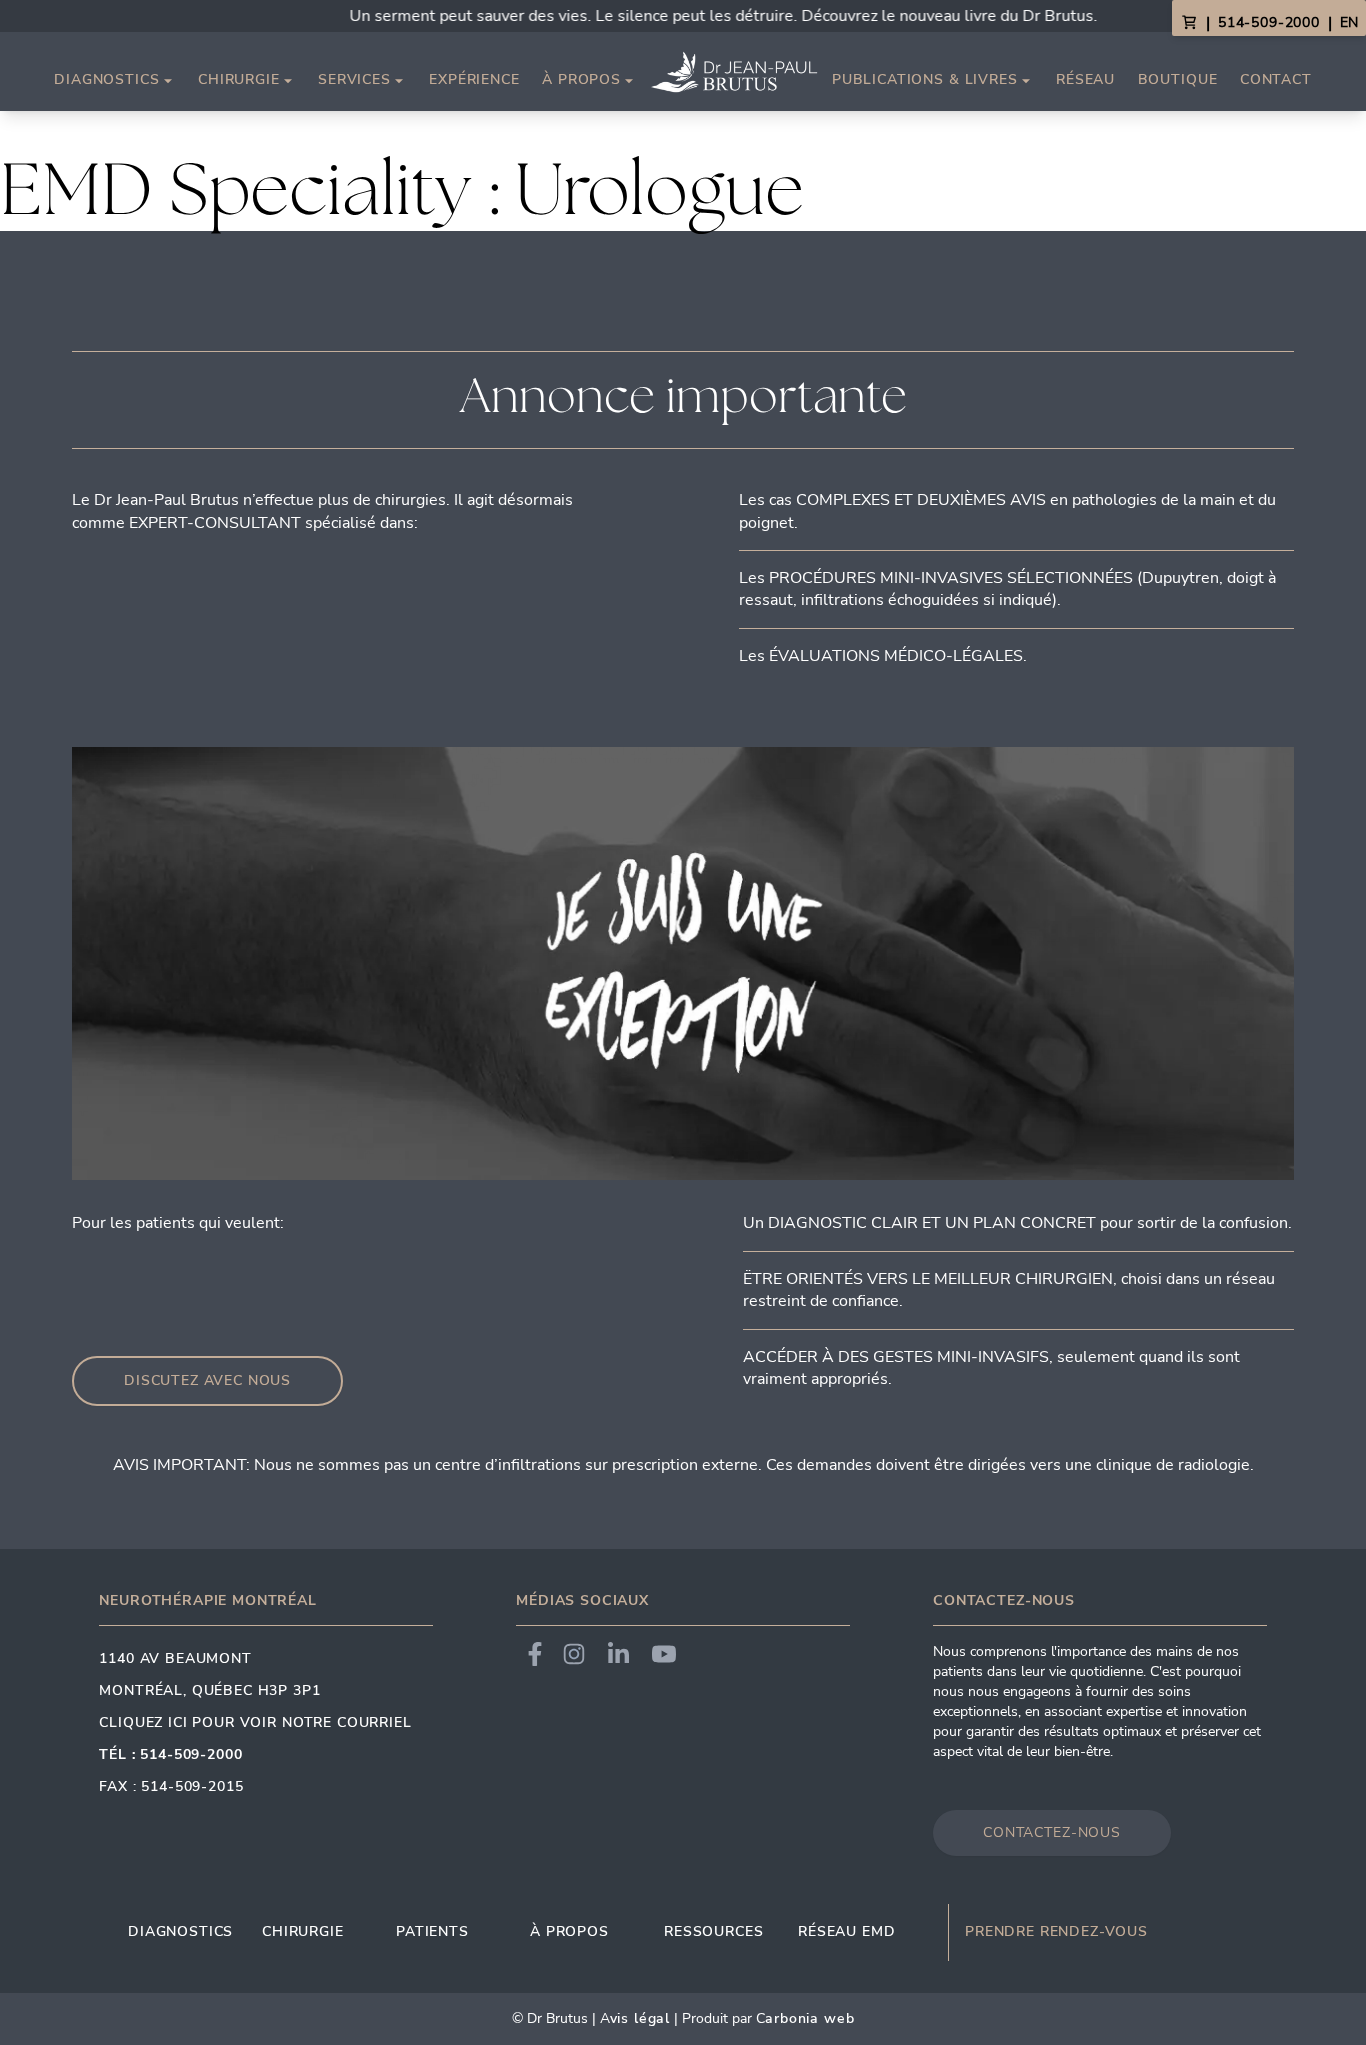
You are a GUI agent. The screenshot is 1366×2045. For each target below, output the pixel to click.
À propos (581, 80)
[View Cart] (1189, 23)
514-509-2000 (1269, 22)
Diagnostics (106, 80)
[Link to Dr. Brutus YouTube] (664, 1654)
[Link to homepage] (734, 72)
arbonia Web (809, 2018)
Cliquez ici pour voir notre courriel (255, 1722)
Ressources (713, 1931)
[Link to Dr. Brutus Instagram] (574, 1654)
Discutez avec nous (207, 1380)
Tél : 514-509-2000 (170, 1754)
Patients (432, 1931)
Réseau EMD (846, 1931)
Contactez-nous (1052, 1832)
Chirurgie (239, 80)
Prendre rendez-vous (1056, 1932)
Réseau (1085, 79)
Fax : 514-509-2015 (171, 1786)
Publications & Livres (925, 80)
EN (1349, 22)
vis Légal (640, 2018)
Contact (1276, 79)
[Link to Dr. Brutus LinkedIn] (618, 1654)
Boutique (1178, 79)
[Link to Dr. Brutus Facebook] (535, 1654)
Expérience (474, 79)
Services (354, 80)
